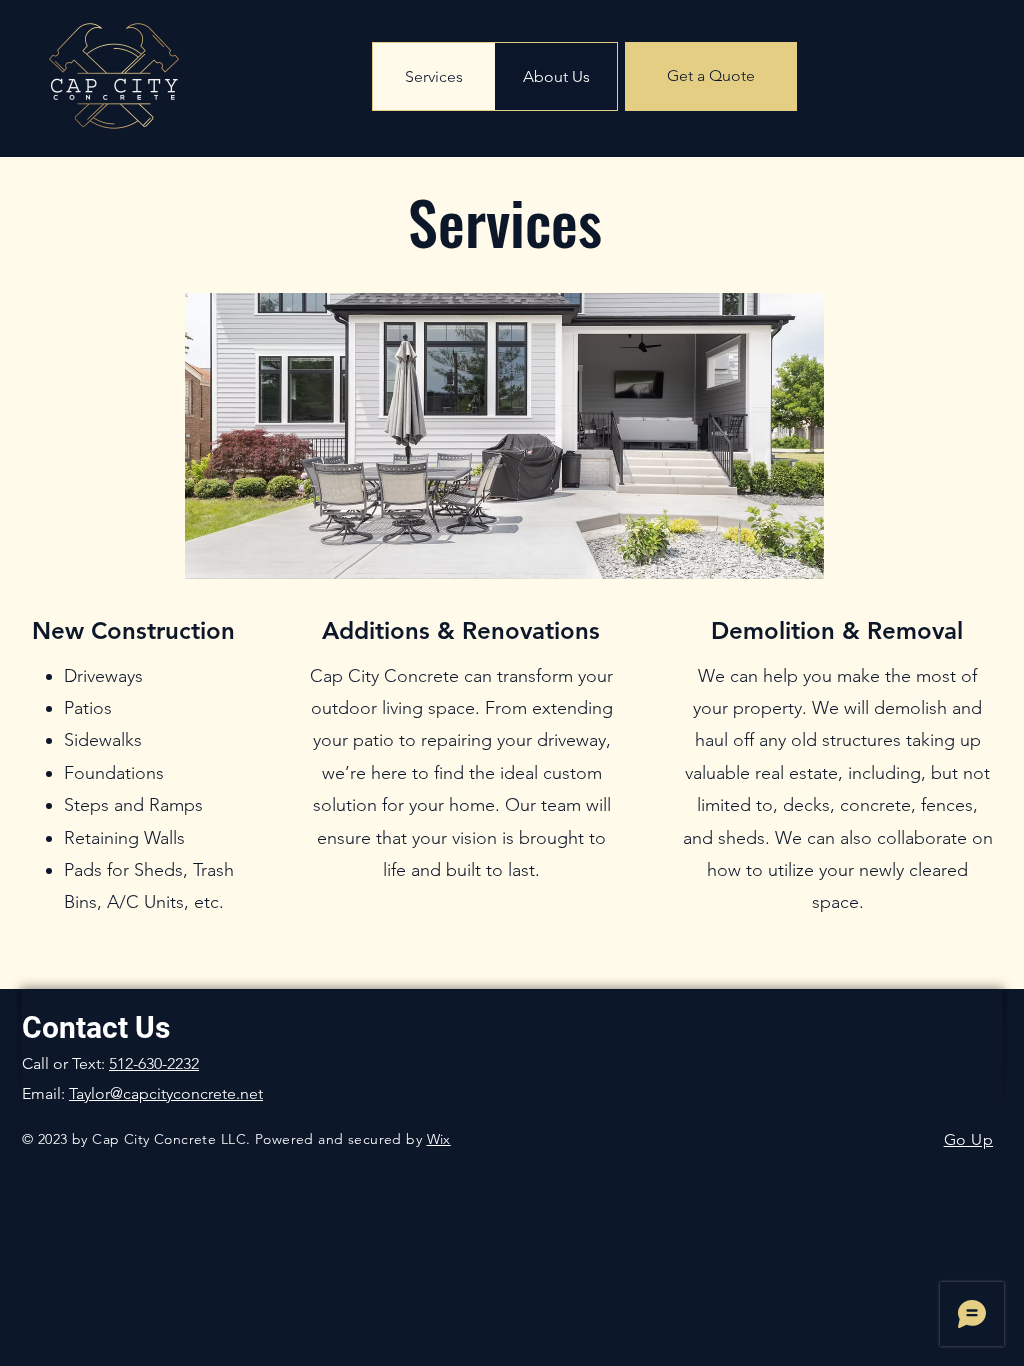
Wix (439, 1139)
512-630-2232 (154, 1063)
